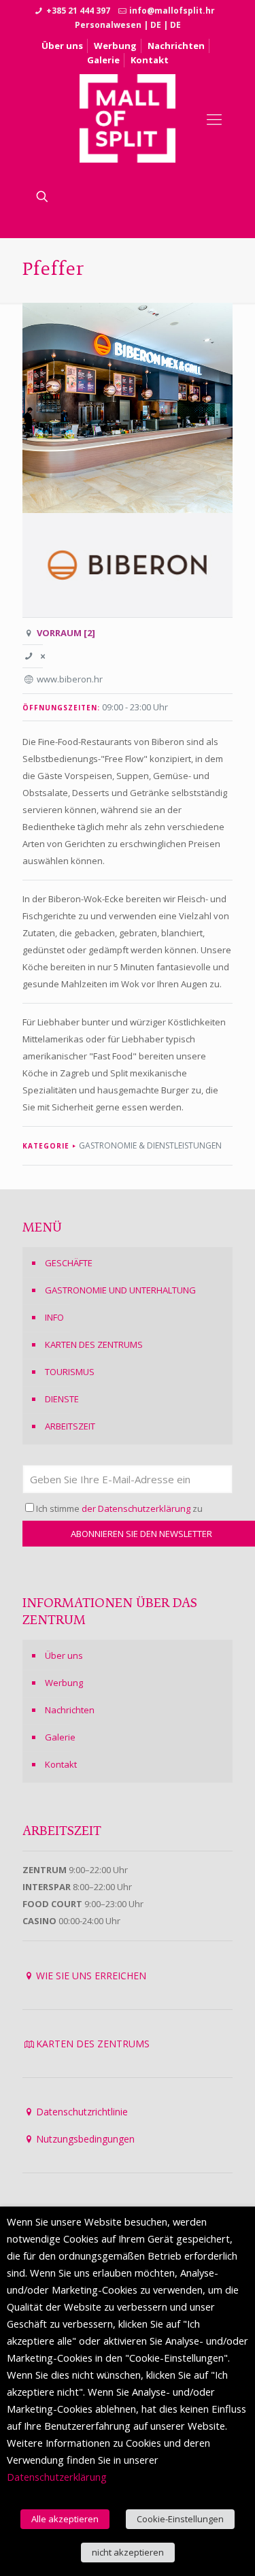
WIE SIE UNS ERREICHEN (91, 1976)
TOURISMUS (70, 1372)
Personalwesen (108, 25)
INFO (54, 1317)
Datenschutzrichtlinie (82, 2112)
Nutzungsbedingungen (85, 2139)
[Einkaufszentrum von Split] (128, 118)
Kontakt (150, 60)
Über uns (62, 46)
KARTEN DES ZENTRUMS (94, 1344)
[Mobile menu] (214, 118)
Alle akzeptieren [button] (65, 2519)
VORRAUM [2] (66, 633)
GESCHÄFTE (69, 1263)
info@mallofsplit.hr (172, 11)
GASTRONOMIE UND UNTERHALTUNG (120, 1290)
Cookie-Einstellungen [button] (180, 2519)
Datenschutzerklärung (57, 2477)
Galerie (103, 60)
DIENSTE (62, 1399)
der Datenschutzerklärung (136, 1508)
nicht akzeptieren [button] (128, 2552)
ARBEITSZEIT (70, 1426)
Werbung (115, 46)
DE (156, 25)
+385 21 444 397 (78, 11)
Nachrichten (176, 46)
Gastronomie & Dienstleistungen (150, 1145)
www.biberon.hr (70, 679)
